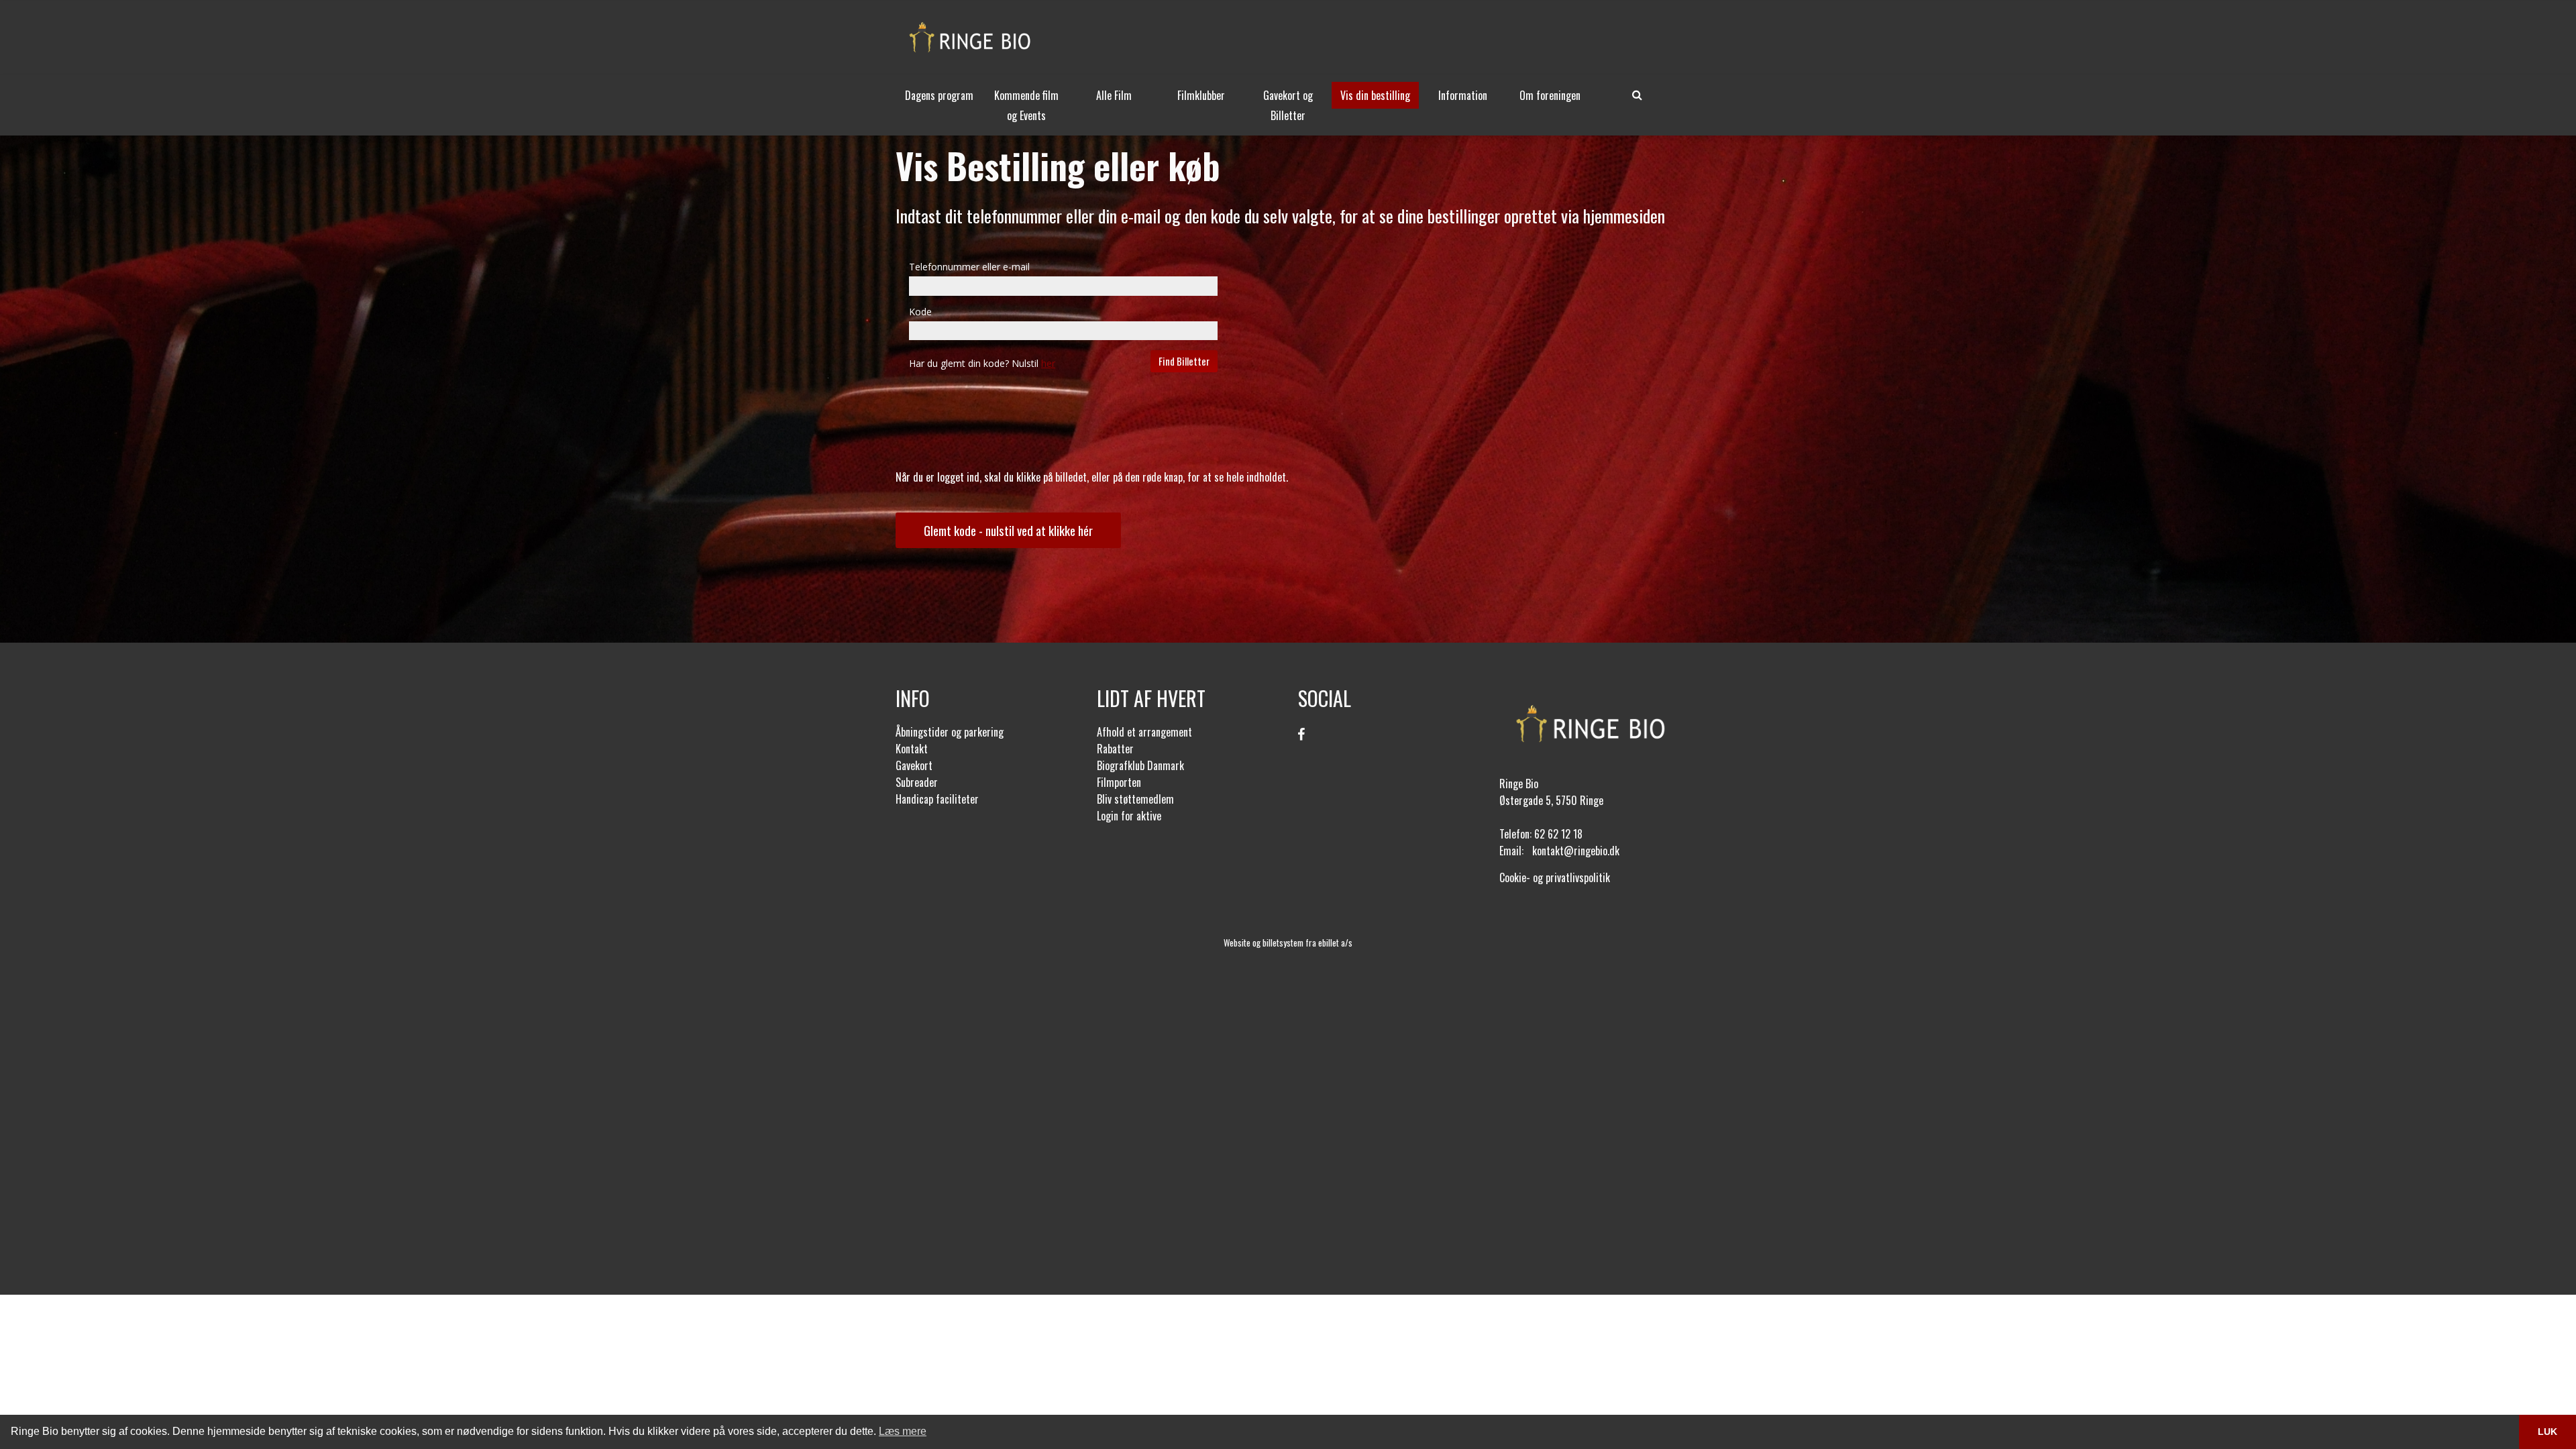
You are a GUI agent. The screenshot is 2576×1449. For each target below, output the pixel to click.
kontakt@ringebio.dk (1576, 851)
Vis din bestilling (1375, 95)
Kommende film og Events (1026, 105)
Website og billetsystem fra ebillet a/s (1288, 943)
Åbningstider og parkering (950, 732)
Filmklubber (1201, 95)
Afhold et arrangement (1144, 732)
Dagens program (939, 95)
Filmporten (1119, 782)
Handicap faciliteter (937, 799)
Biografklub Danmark (1140, 765)
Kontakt (912, 749)
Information (1463, 95)
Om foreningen (1550, 95)
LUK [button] (2547, 1432)
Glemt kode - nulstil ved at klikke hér (1008, 530)
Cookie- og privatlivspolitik (1555, 877)
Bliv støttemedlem (1135, 799)
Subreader (917, 782)
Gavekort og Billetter (1288, 105)
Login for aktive (1129, 816)
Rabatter (1115, 749)
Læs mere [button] (903, 1431)
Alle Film (1114, 95)
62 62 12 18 (1558, 834)
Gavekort (914, 765)
